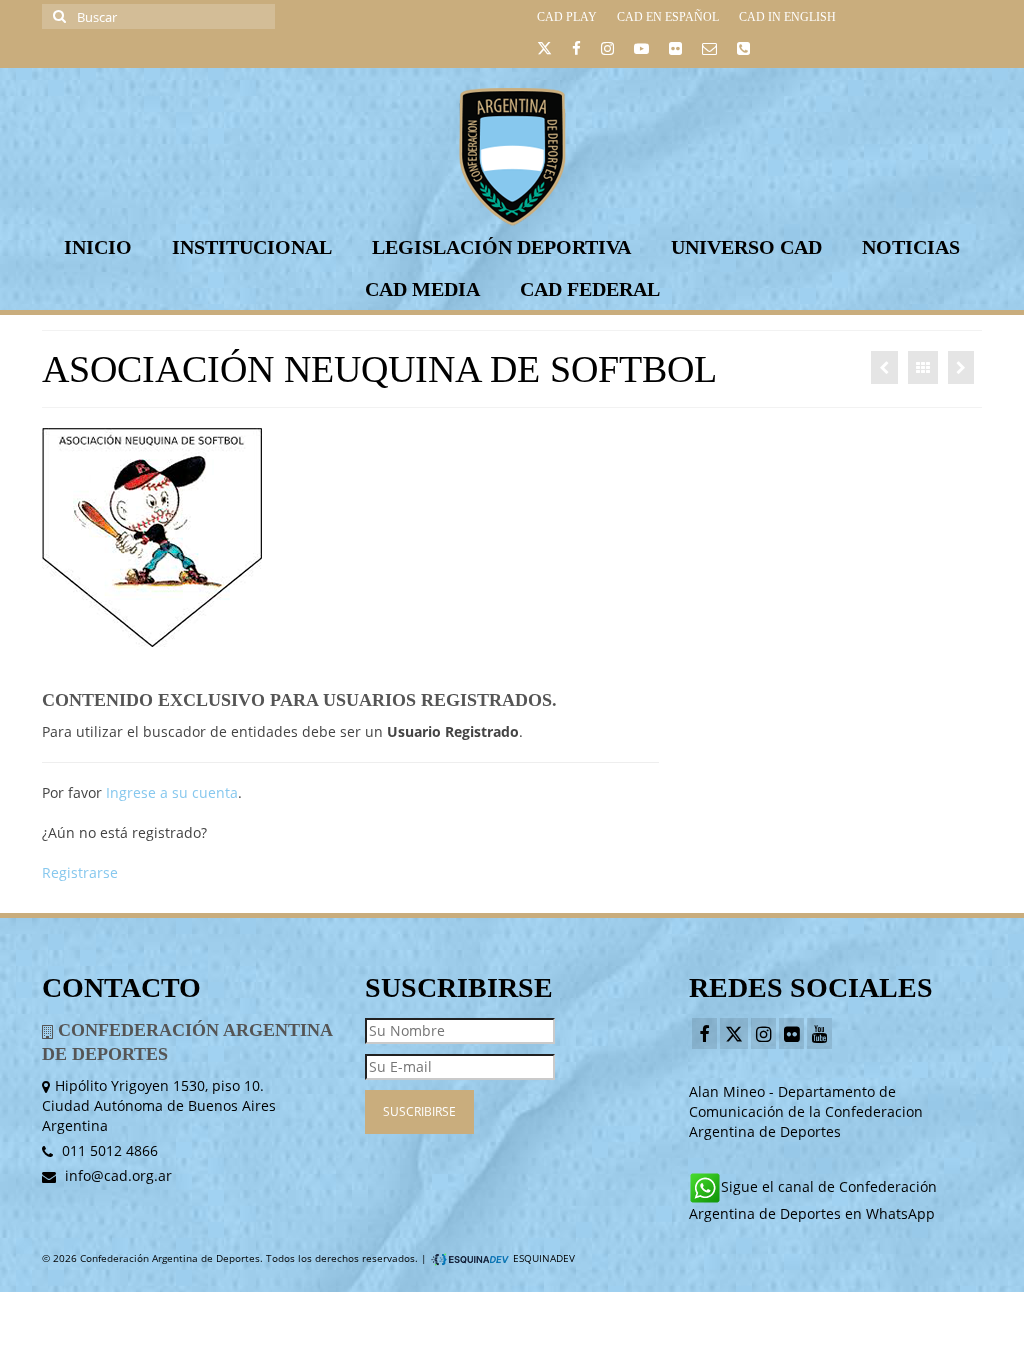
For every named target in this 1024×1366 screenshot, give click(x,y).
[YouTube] (819, 1033)
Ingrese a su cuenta (172, 792)
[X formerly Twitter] (734, 1033)
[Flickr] (791, 1033)
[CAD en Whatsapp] (743, 51)
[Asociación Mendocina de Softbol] (884, 367)
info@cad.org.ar (116, 1175)
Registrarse (80, 872)
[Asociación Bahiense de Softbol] (961, 367)
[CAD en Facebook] (576, 51)
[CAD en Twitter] (544, 51)
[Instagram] (763, 1033)
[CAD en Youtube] (641, 51)
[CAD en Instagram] (607, 51)
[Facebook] (704, 1033)
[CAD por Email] (709, 51)
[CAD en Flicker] (675, 51)
